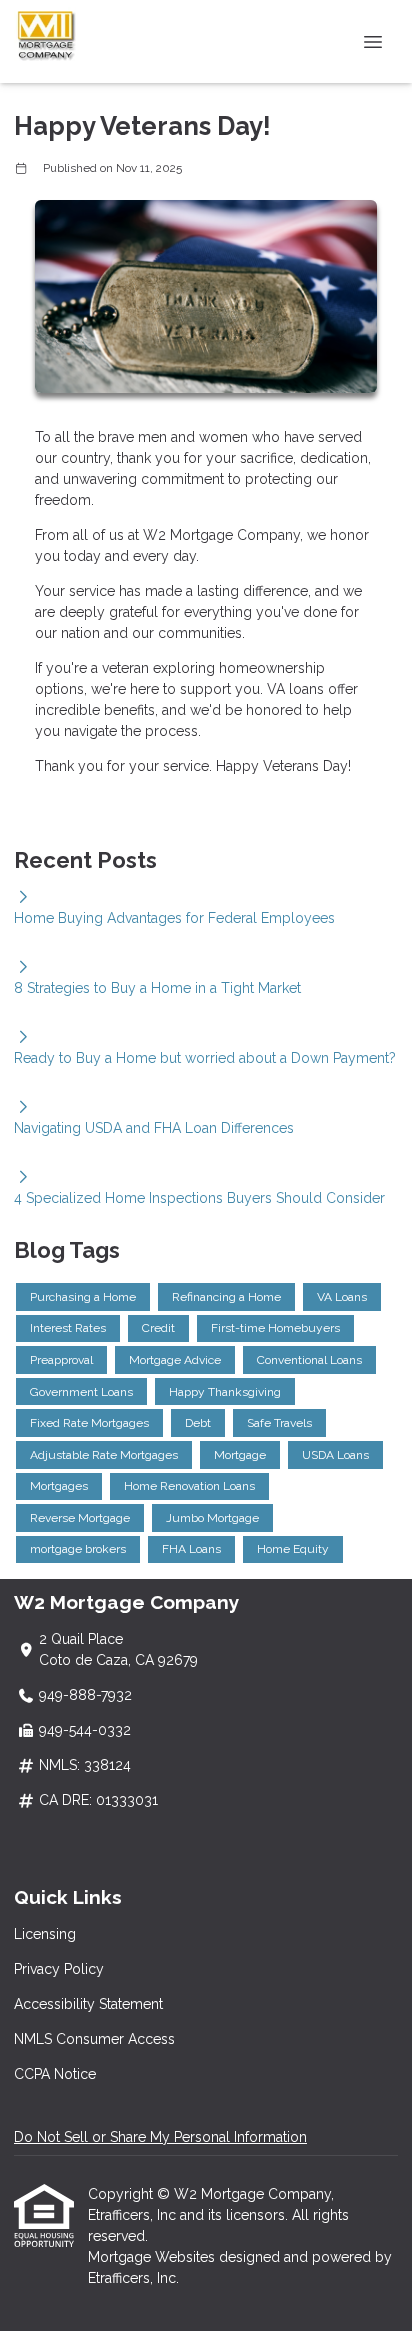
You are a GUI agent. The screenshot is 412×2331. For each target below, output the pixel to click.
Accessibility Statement (88, 2004)
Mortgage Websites (153, 2257)
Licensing (45, 1934)
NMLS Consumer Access (94, 2039)
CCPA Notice (55, 2074)
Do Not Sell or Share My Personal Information (160, 2137)
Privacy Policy (59, 1969)
